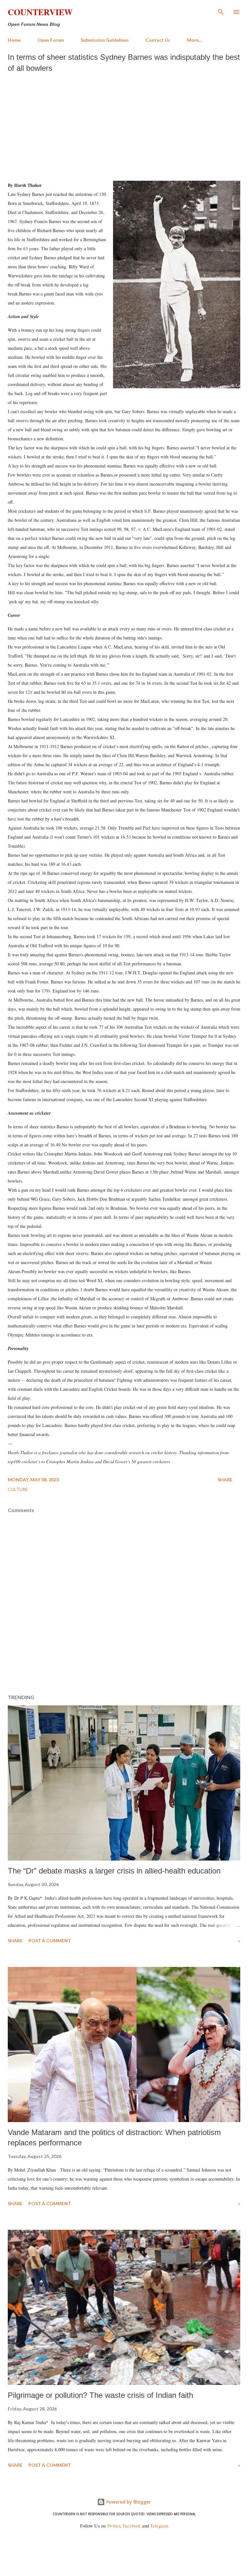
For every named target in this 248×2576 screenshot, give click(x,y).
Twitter (114, 2526)
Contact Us (158, 40)
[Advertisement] (124, 125)
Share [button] (225, 1480)
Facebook (132, 2526)
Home (14, 40)
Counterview (40, 12)
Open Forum (51, 40)
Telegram (159, 2526)
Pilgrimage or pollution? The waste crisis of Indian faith (100, 2395)
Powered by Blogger (128, 2502)
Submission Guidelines (105, 40)
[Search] (221, 12)
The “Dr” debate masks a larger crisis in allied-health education (114, 1871)
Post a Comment (50, 1941)
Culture (18, 1489)
